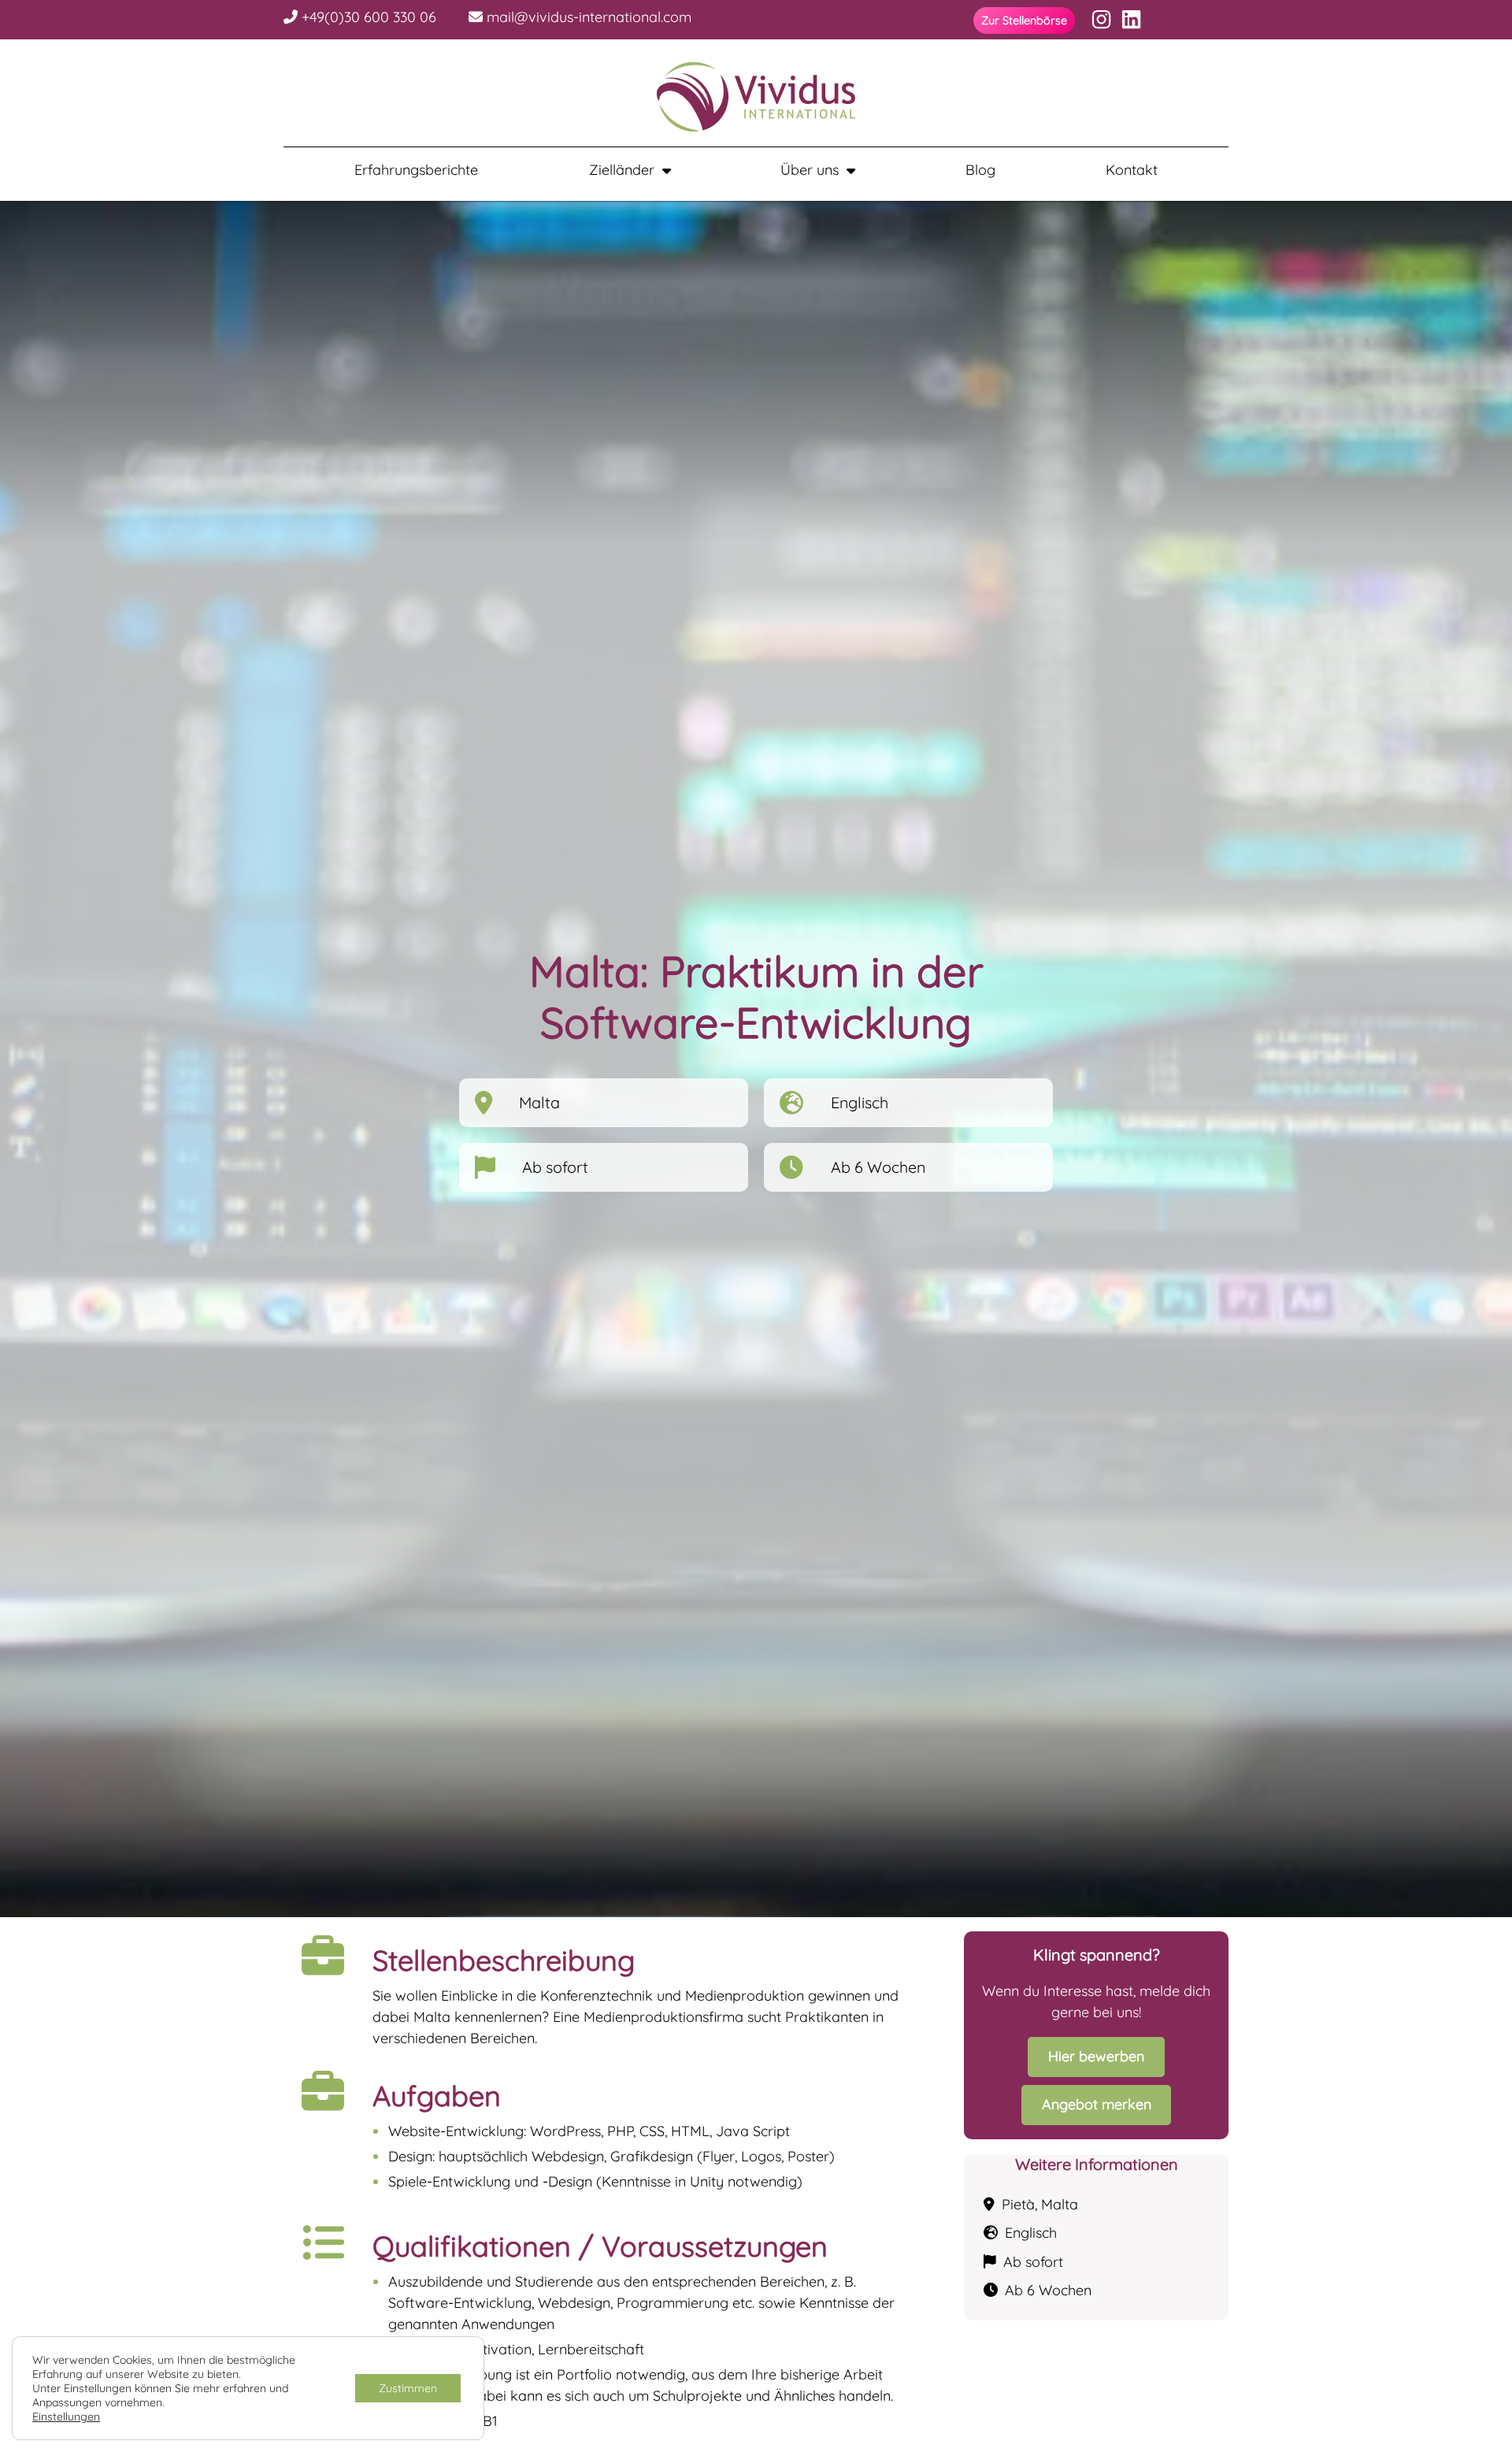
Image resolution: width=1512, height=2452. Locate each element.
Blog (980, 170)
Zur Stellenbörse (1024, 20)
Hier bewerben (1096, 2056)
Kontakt (1132, 170)
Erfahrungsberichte (416, 170)
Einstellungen (66, 2417)
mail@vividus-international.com (587, 17)
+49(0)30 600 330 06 (367, 17)
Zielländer (622, 170)
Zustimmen (408, 2388)
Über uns (810, 170)
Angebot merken (1097, 2104)
